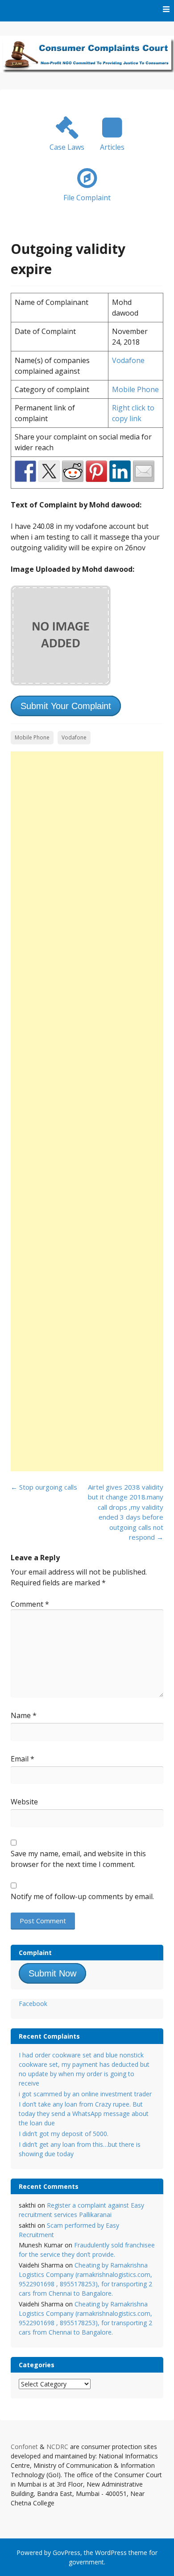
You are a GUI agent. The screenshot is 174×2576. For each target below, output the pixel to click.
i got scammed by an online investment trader (85, 2094)
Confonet (24, 2447)
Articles (112, 147)
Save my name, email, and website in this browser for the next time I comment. (78, 1859)
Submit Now (52, 1973)
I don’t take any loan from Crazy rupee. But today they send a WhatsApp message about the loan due (84, 2114)
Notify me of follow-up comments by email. (82, 1896)
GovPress (66, 2553)
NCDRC (57, 2447)
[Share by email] (144, 471)
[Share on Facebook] (25, 471)
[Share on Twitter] (49, 471)
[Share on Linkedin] (120, 471)
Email (23, 1759)
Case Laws (67, 147)
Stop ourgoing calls (44, 1487)
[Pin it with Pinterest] (96, 471)
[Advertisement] (87, 1111)
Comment (30, 1604)
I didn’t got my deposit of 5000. (64, 2134)
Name (24, 1715)
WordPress (111, 2553)
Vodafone (128, 360)
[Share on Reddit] (73, 471)
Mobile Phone (135, 389)
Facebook (33, 2004)
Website (24, 1802)
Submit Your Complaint (66, 706)
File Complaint (87, 198)
